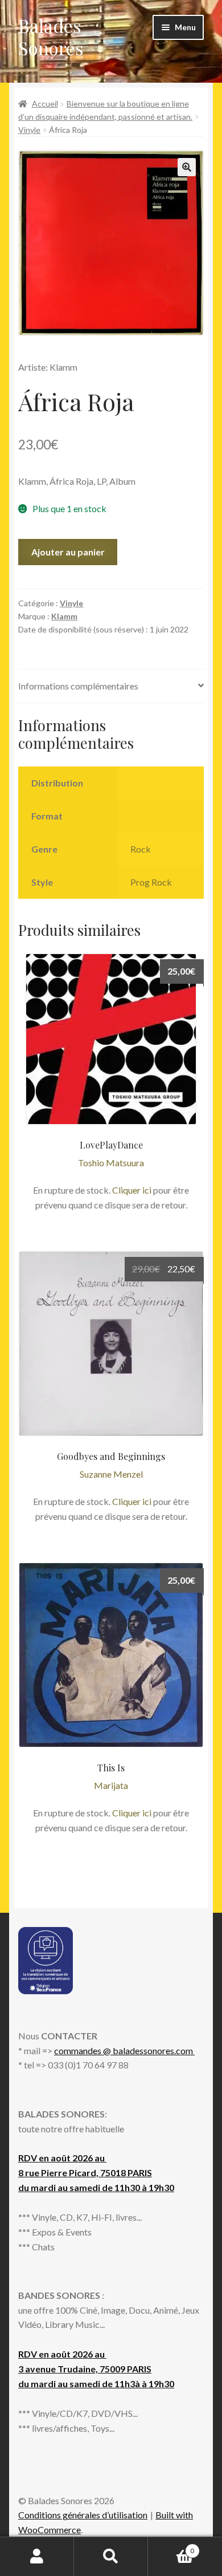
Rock (141, 849)
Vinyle (29, 130)
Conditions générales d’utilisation (83, 2515)
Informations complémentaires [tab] (78, 686)
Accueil (45, 104)
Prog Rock (151, 882)
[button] (187, 167)
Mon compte (37, 2557)
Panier (171, 2547)
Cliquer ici (132, 1190)
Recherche (111, 2557)
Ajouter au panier (68, 552)
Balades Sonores (51, 36)
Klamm (64, 616)
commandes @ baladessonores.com (124, 2050)
